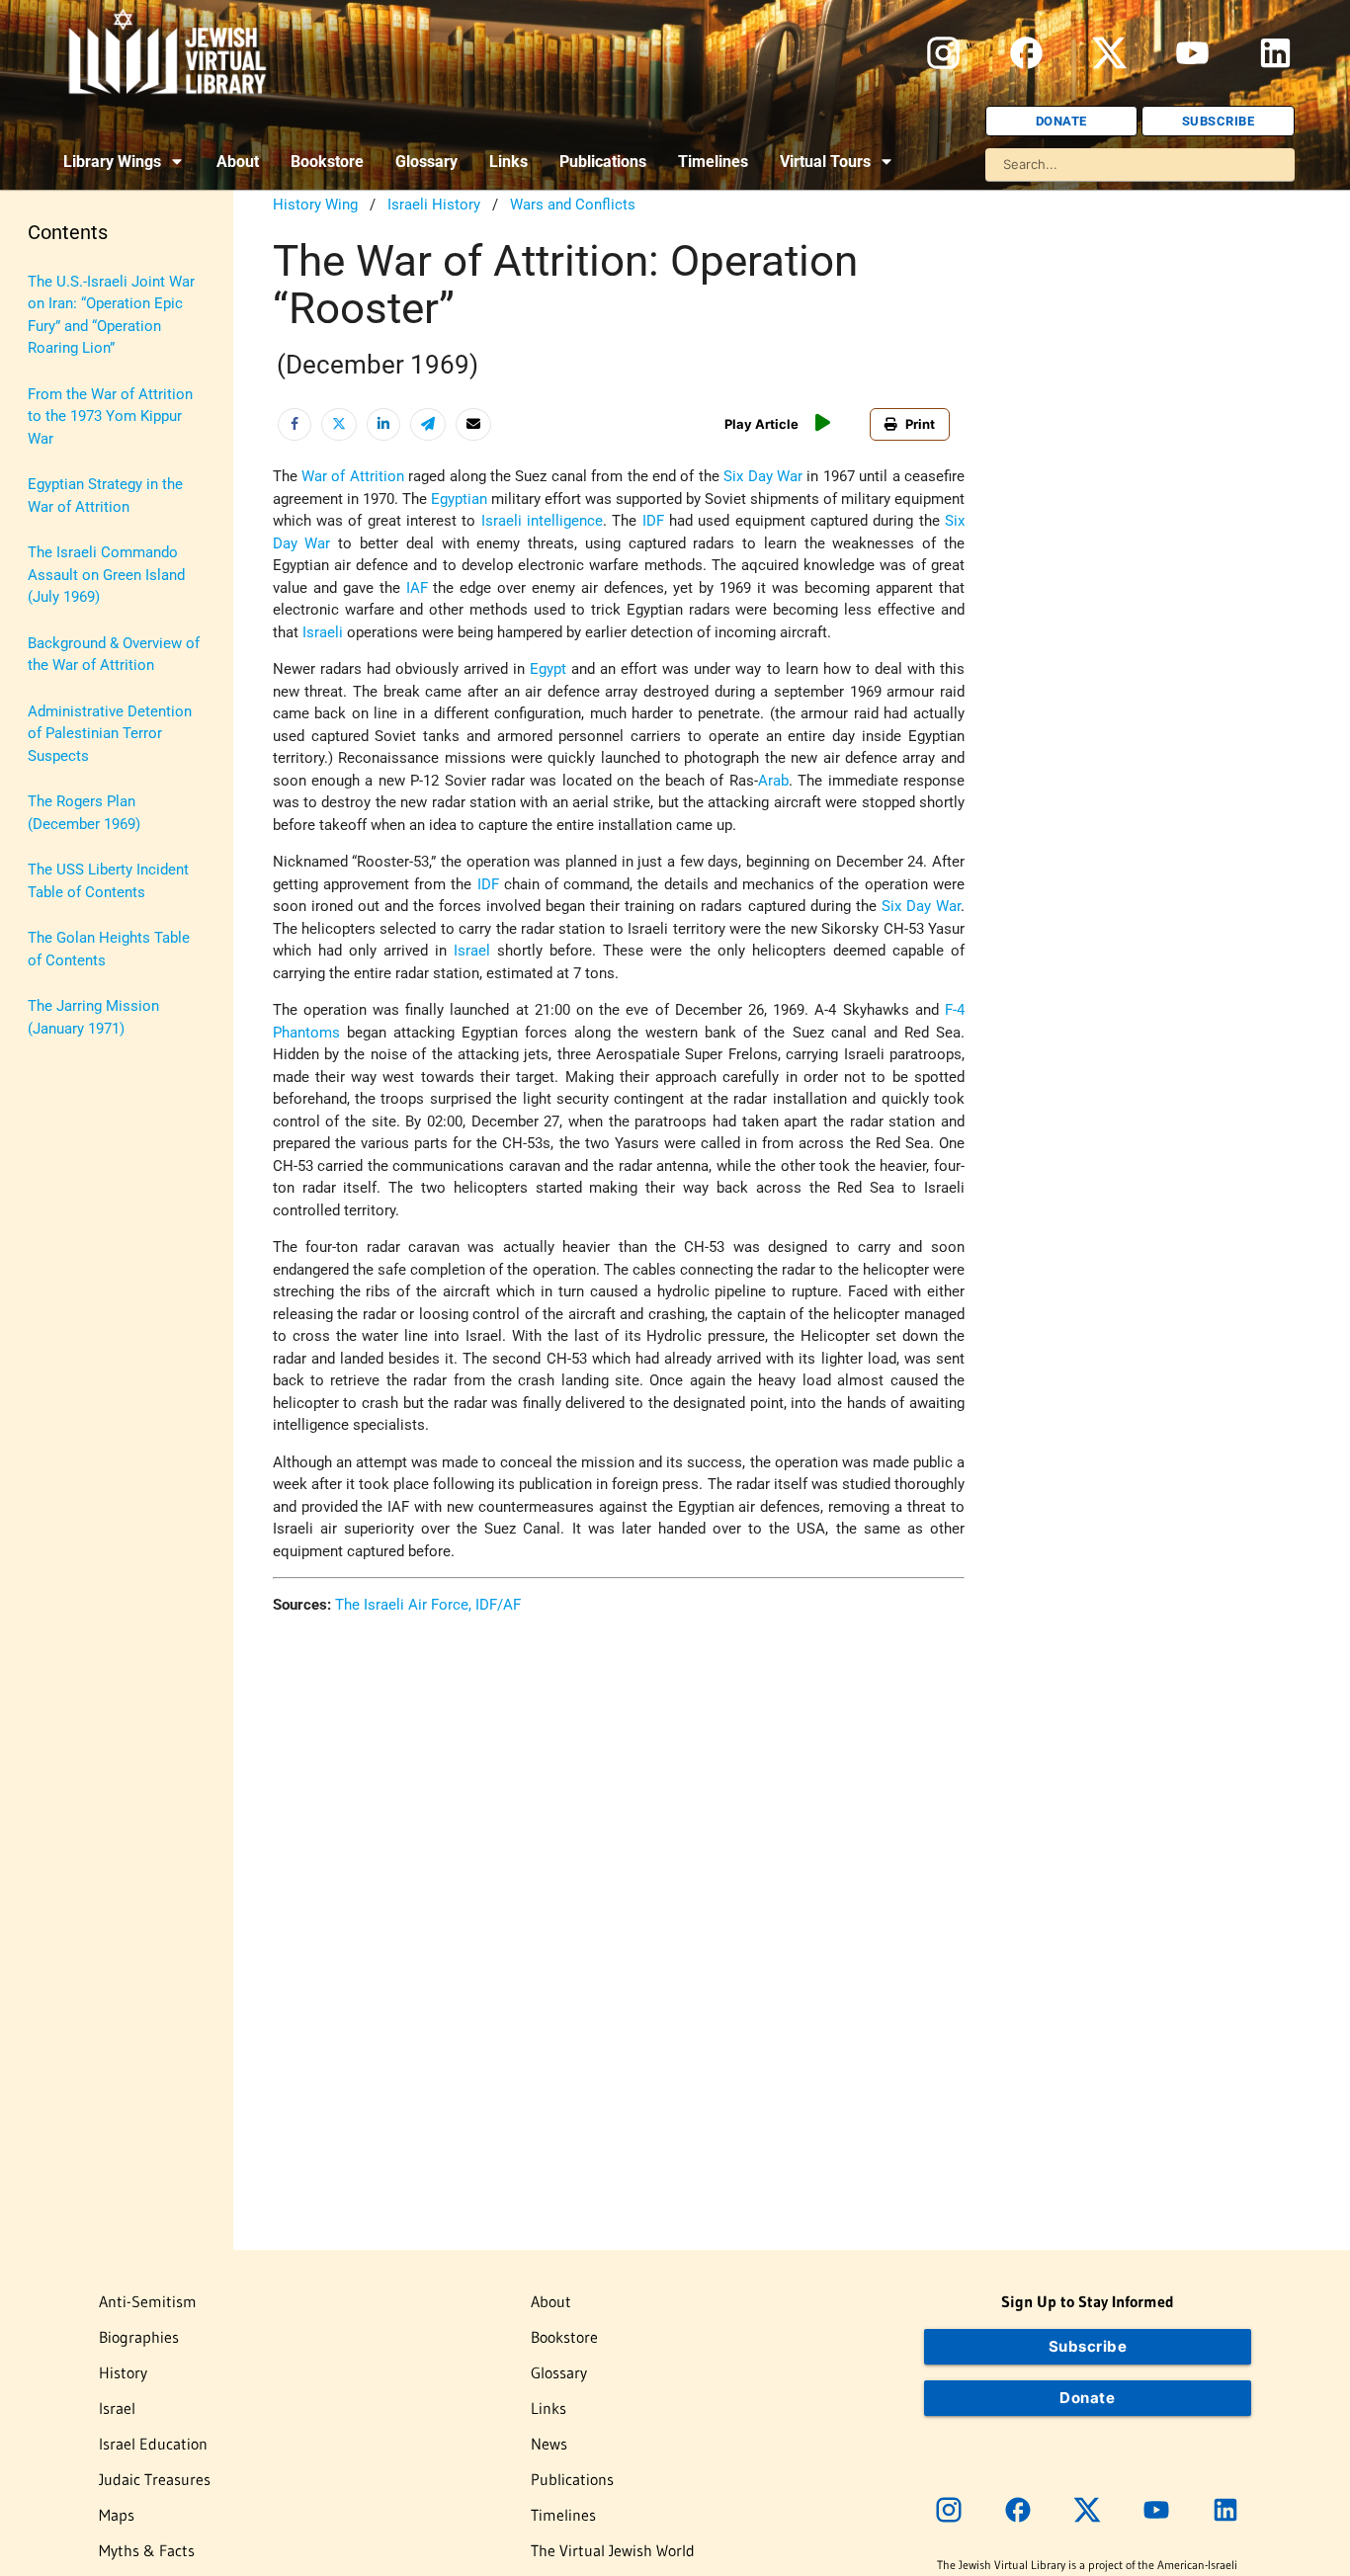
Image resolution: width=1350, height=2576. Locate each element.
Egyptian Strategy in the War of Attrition (105, 496)
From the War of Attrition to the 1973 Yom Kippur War (110, 416)
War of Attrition (353, 476)
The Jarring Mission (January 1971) (93, 1017)
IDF (653, 521)
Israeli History (434, 205)
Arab (773, 781)
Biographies (139, 2337)
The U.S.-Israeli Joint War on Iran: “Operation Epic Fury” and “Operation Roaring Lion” (111, 315)
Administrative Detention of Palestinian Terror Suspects (110, 734)
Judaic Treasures (155, 2479)
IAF (417, 588)
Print (920, 424)
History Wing (315, 205)
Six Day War (763, 476)
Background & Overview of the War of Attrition (114, 655)
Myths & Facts (147, 2550)
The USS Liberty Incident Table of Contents (108, 881)
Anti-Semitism (148, 2301)
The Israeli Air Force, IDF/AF (428, 1605)
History (123, 2372)
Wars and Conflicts (573, 205)
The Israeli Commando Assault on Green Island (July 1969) (106, 575)
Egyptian (459, 499)
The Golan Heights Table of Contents (109, 949)
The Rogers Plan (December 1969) (84, 813)
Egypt (548, 669)
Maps (117, 2515)
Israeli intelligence (542, 521)
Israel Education (153, 2444)
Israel (472, 951)
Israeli (323, 632)
